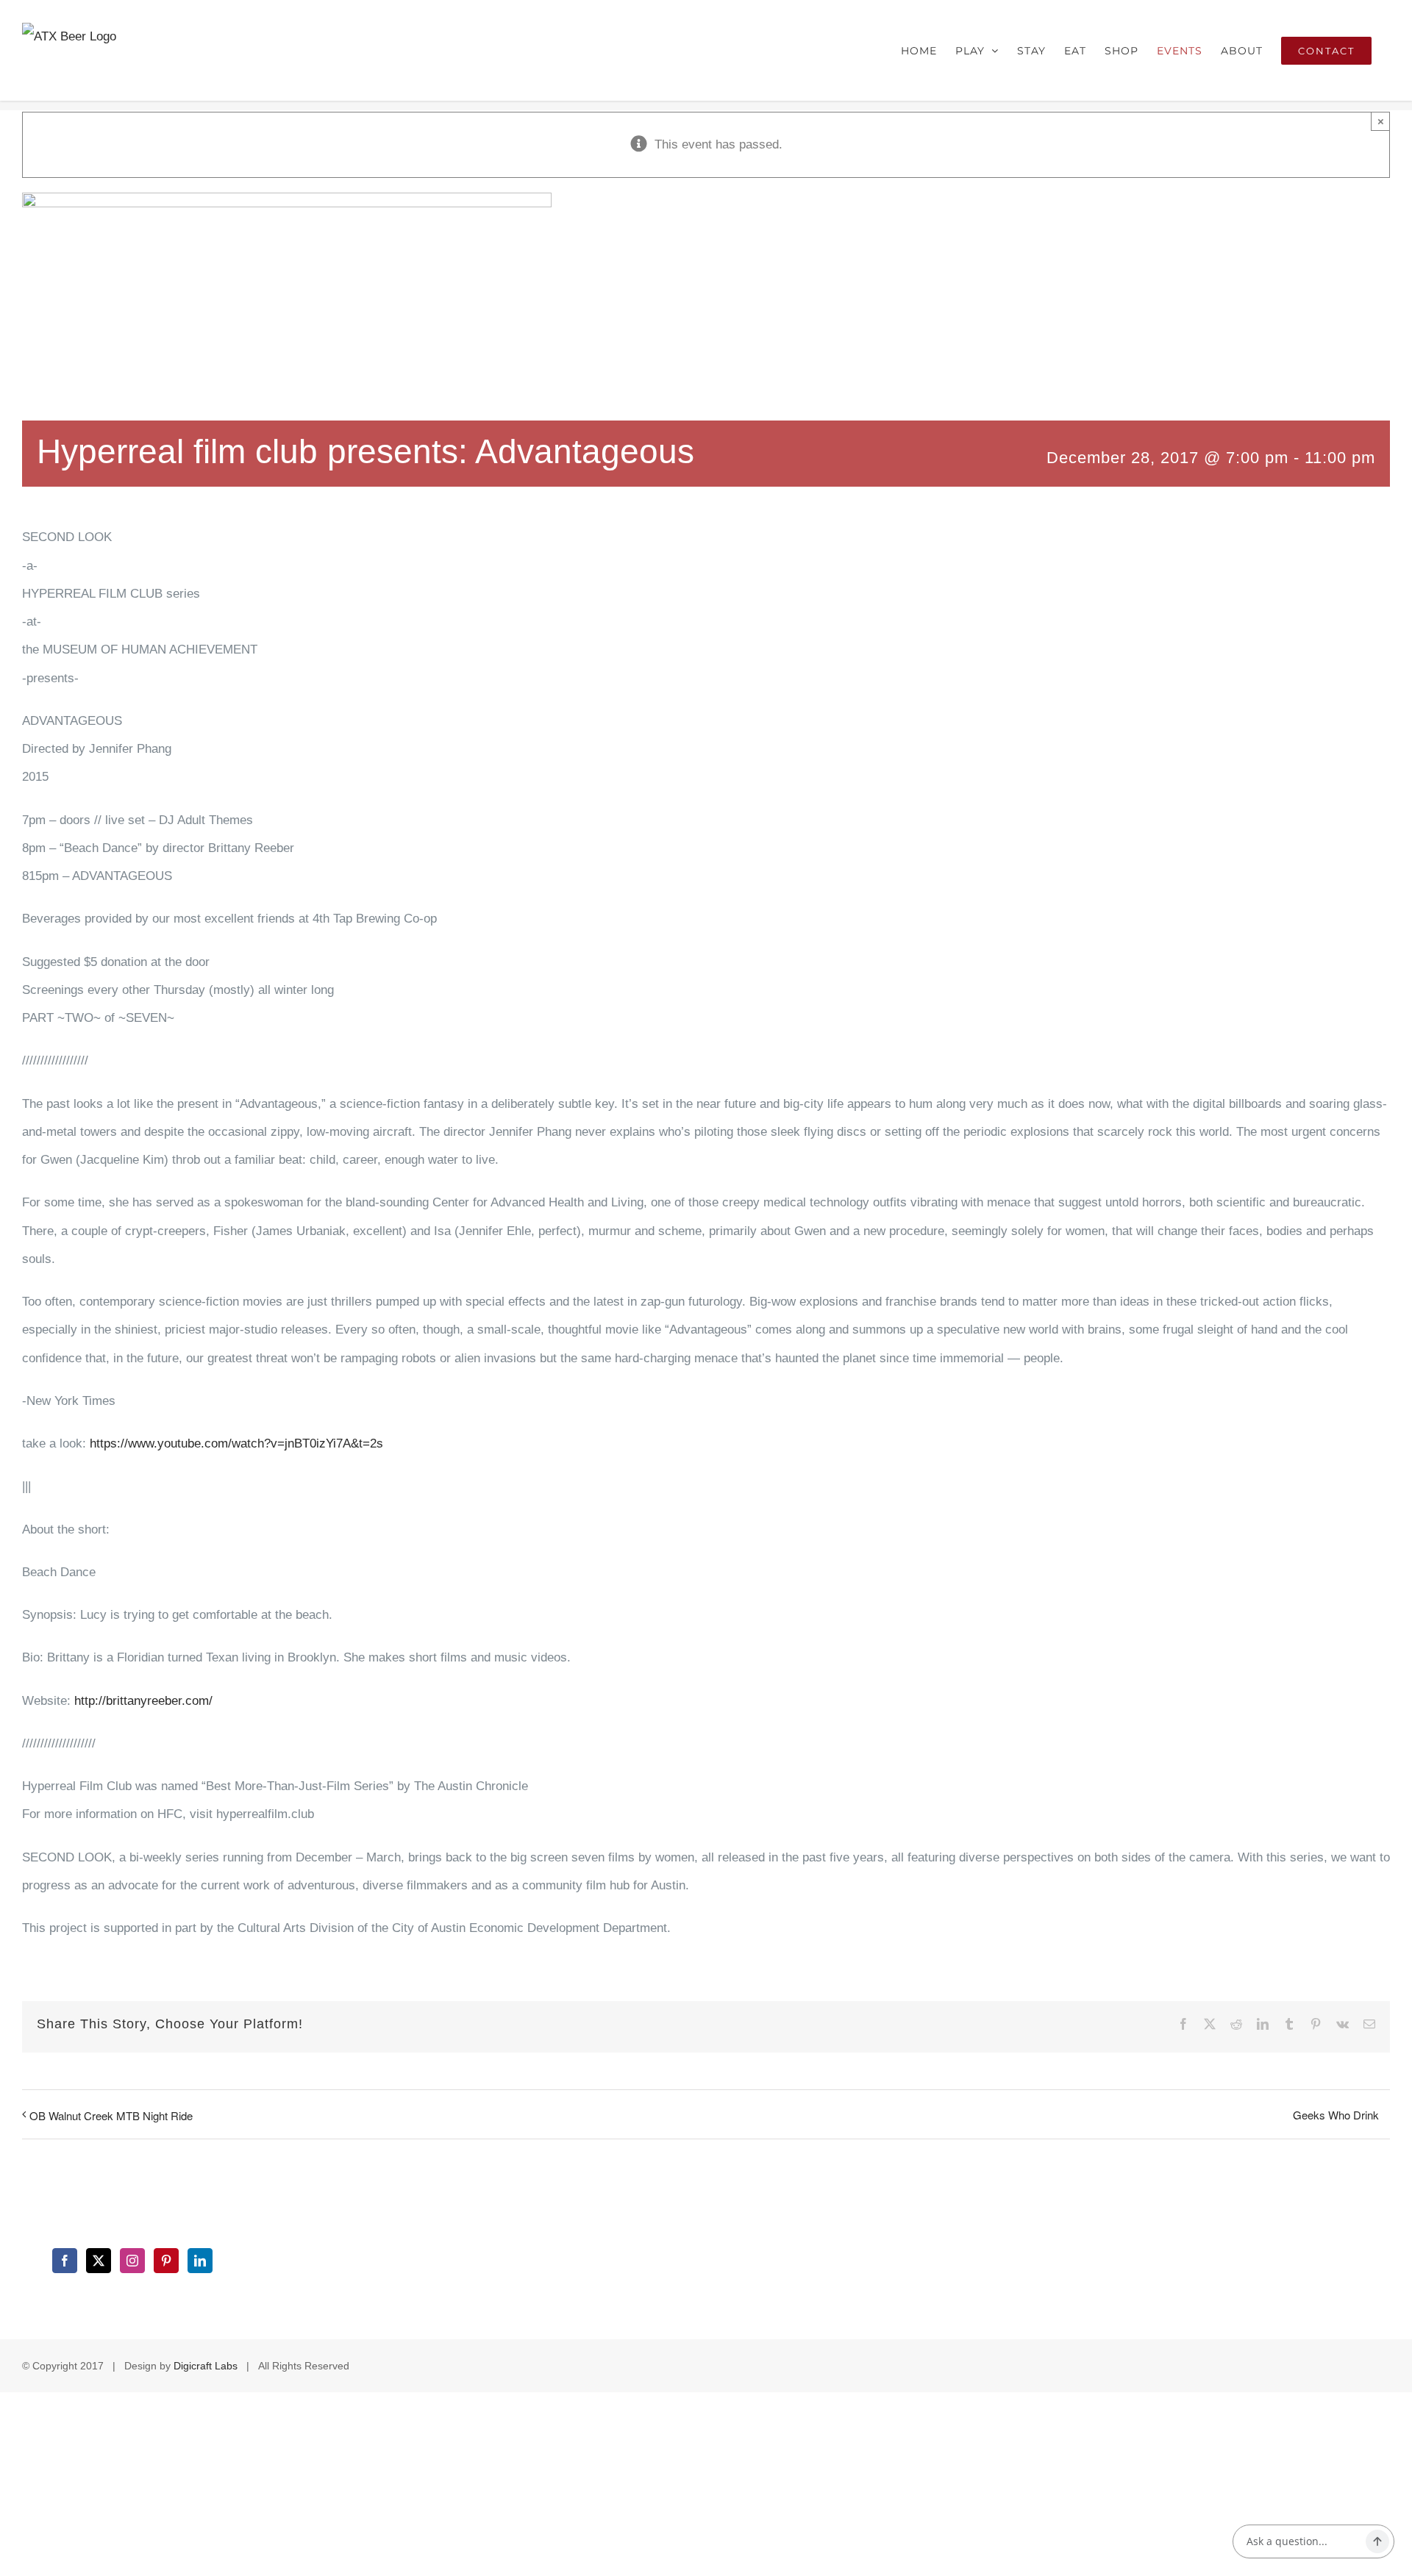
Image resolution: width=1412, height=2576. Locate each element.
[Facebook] (65, 2261)
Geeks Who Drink (1336, 2115)
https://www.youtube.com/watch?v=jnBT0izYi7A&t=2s (236, 1443)
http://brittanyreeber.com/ (143, 1701)
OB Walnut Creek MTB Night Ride (111, 2115)
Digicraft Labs (206, 2366)
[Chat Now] (1377, 2541)
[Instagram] (132, 2261)
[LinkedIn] (200, 2261)
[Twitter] (99, 2261)
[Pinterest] (166, 2261)
